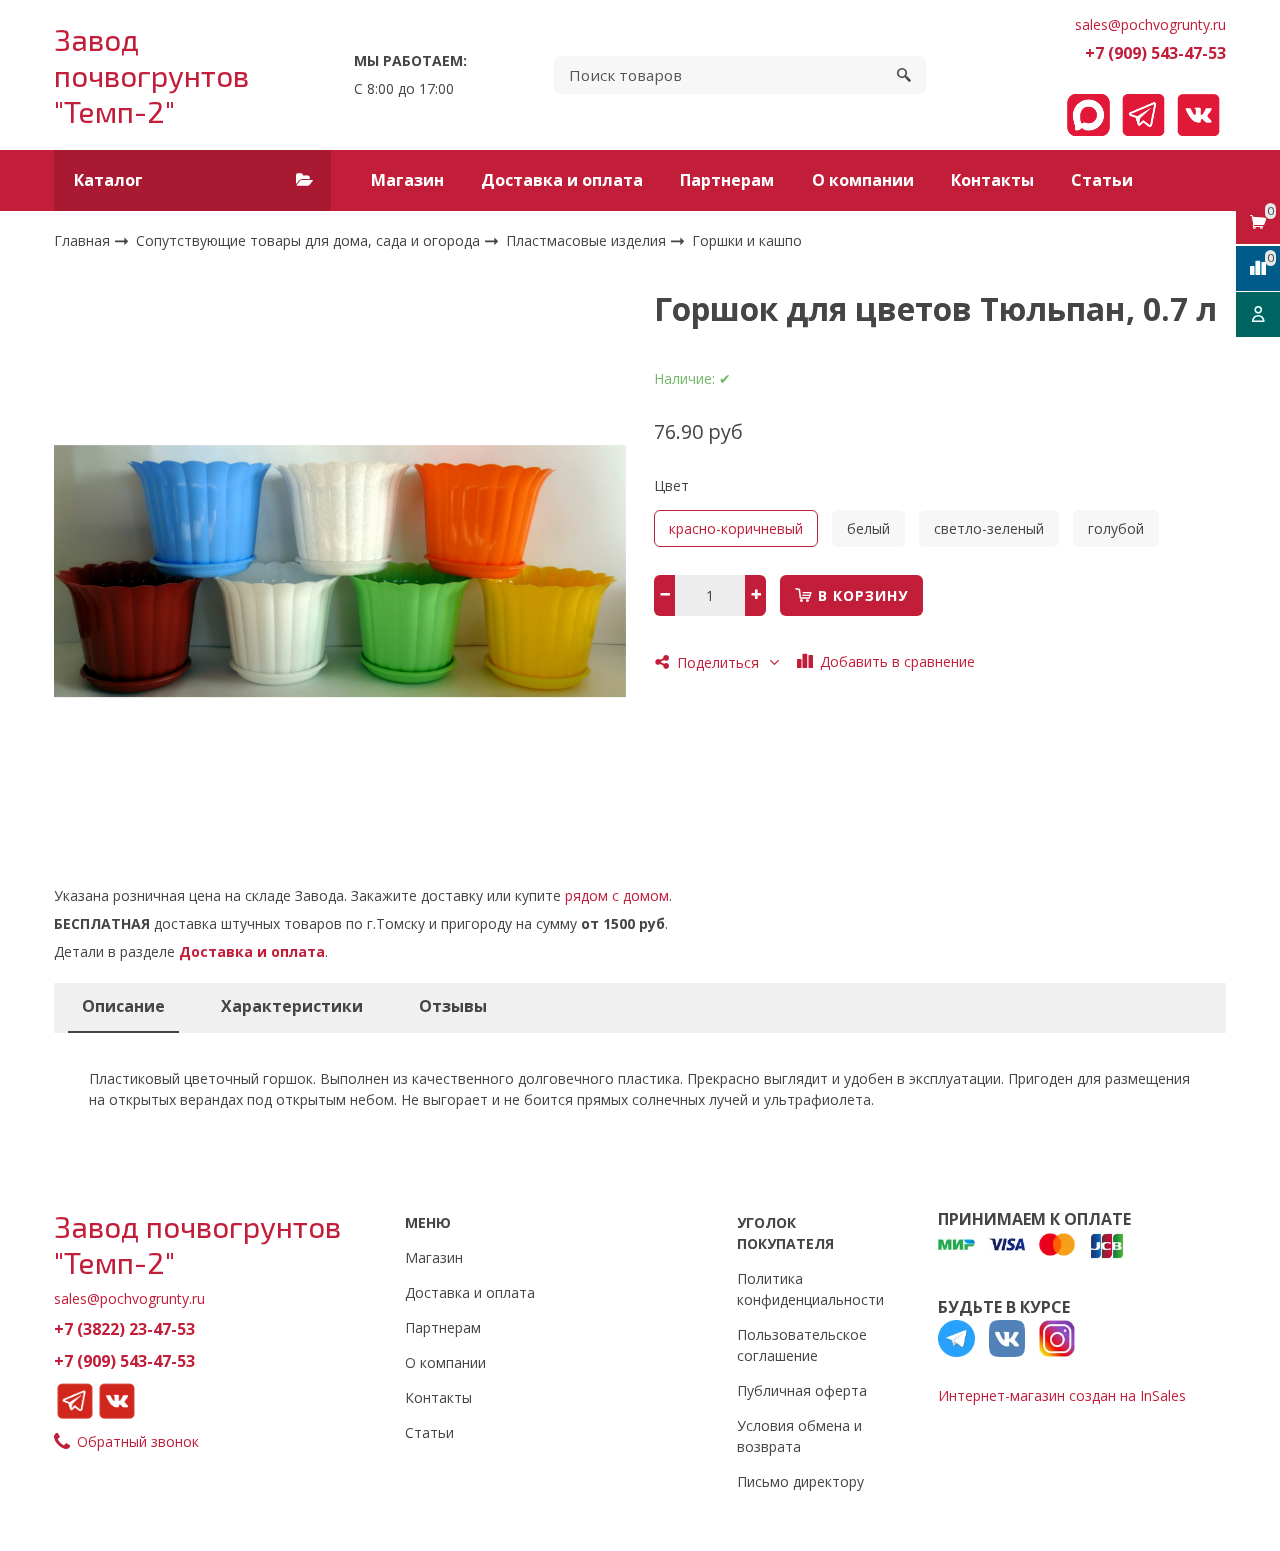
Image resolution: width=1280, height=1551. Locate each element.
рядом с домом (617, 895)
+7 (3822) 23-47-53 (124, 1329)
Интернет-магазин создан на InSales (1062, 1395)
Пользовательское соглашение (802, 1345)
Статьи (1102, 180)
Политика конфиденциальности (810, 1289)
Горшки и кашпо (747, 241)
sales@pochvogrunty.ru (1150, 24)
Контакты (992, 180)
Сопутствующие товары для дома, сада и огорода (310, 240)
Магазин (407, 180)
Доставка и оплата (562, 180)
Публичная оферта (802, 1390)
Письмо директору (800, 1481)
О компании (863, 180)
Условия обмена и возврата (799, 1436)
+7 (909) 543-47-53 (1155, 53)
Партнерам (727, 180)
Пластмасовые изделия (588, 240)
